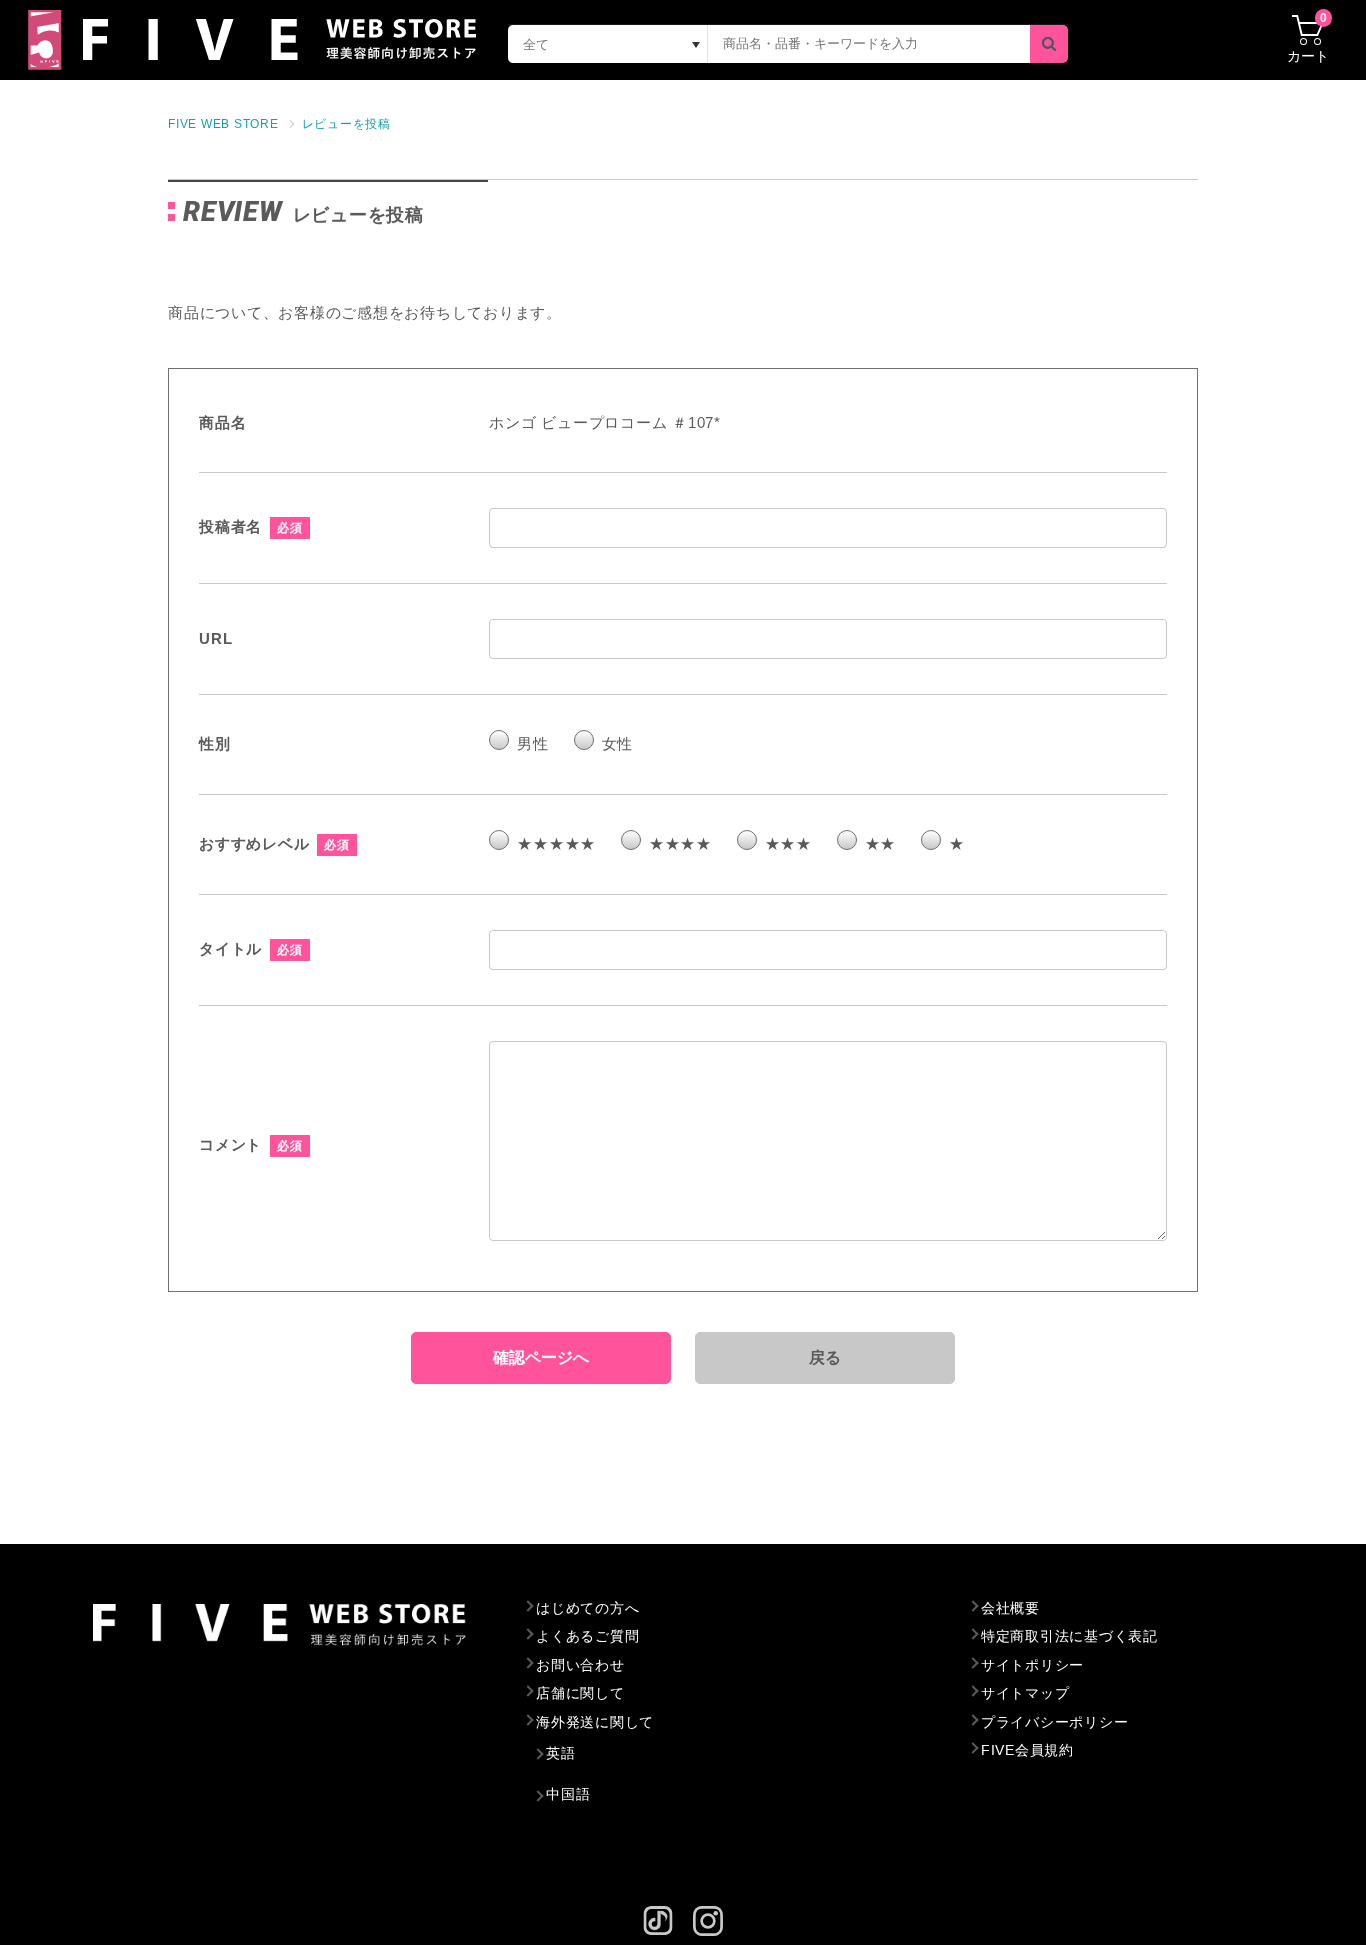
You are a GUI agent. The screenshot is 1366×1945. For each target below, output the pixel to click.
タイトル (230, 948)
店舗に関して (580, 1693)
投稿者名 (230, 526)
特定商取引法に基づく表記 (1069, 1636)
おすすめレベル (254, 843)
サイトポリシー (1032, 1665)
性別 (215, 743)
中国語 (568, 1794)
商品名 (222, 422)
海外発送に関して (595, 1722)
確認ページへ (541, 1357)
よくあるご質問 (587, 1636)
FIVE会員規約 (1027, 1750)
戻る (826, 1357)
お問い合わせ (580, 1665)
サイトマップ (1025, 1693)
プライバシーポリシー (1055, 1722)
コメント (230, 1144)
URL (215, 638)
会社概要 (1010, 1608)
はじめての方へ (587, 1608)
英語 (561, 1753)
